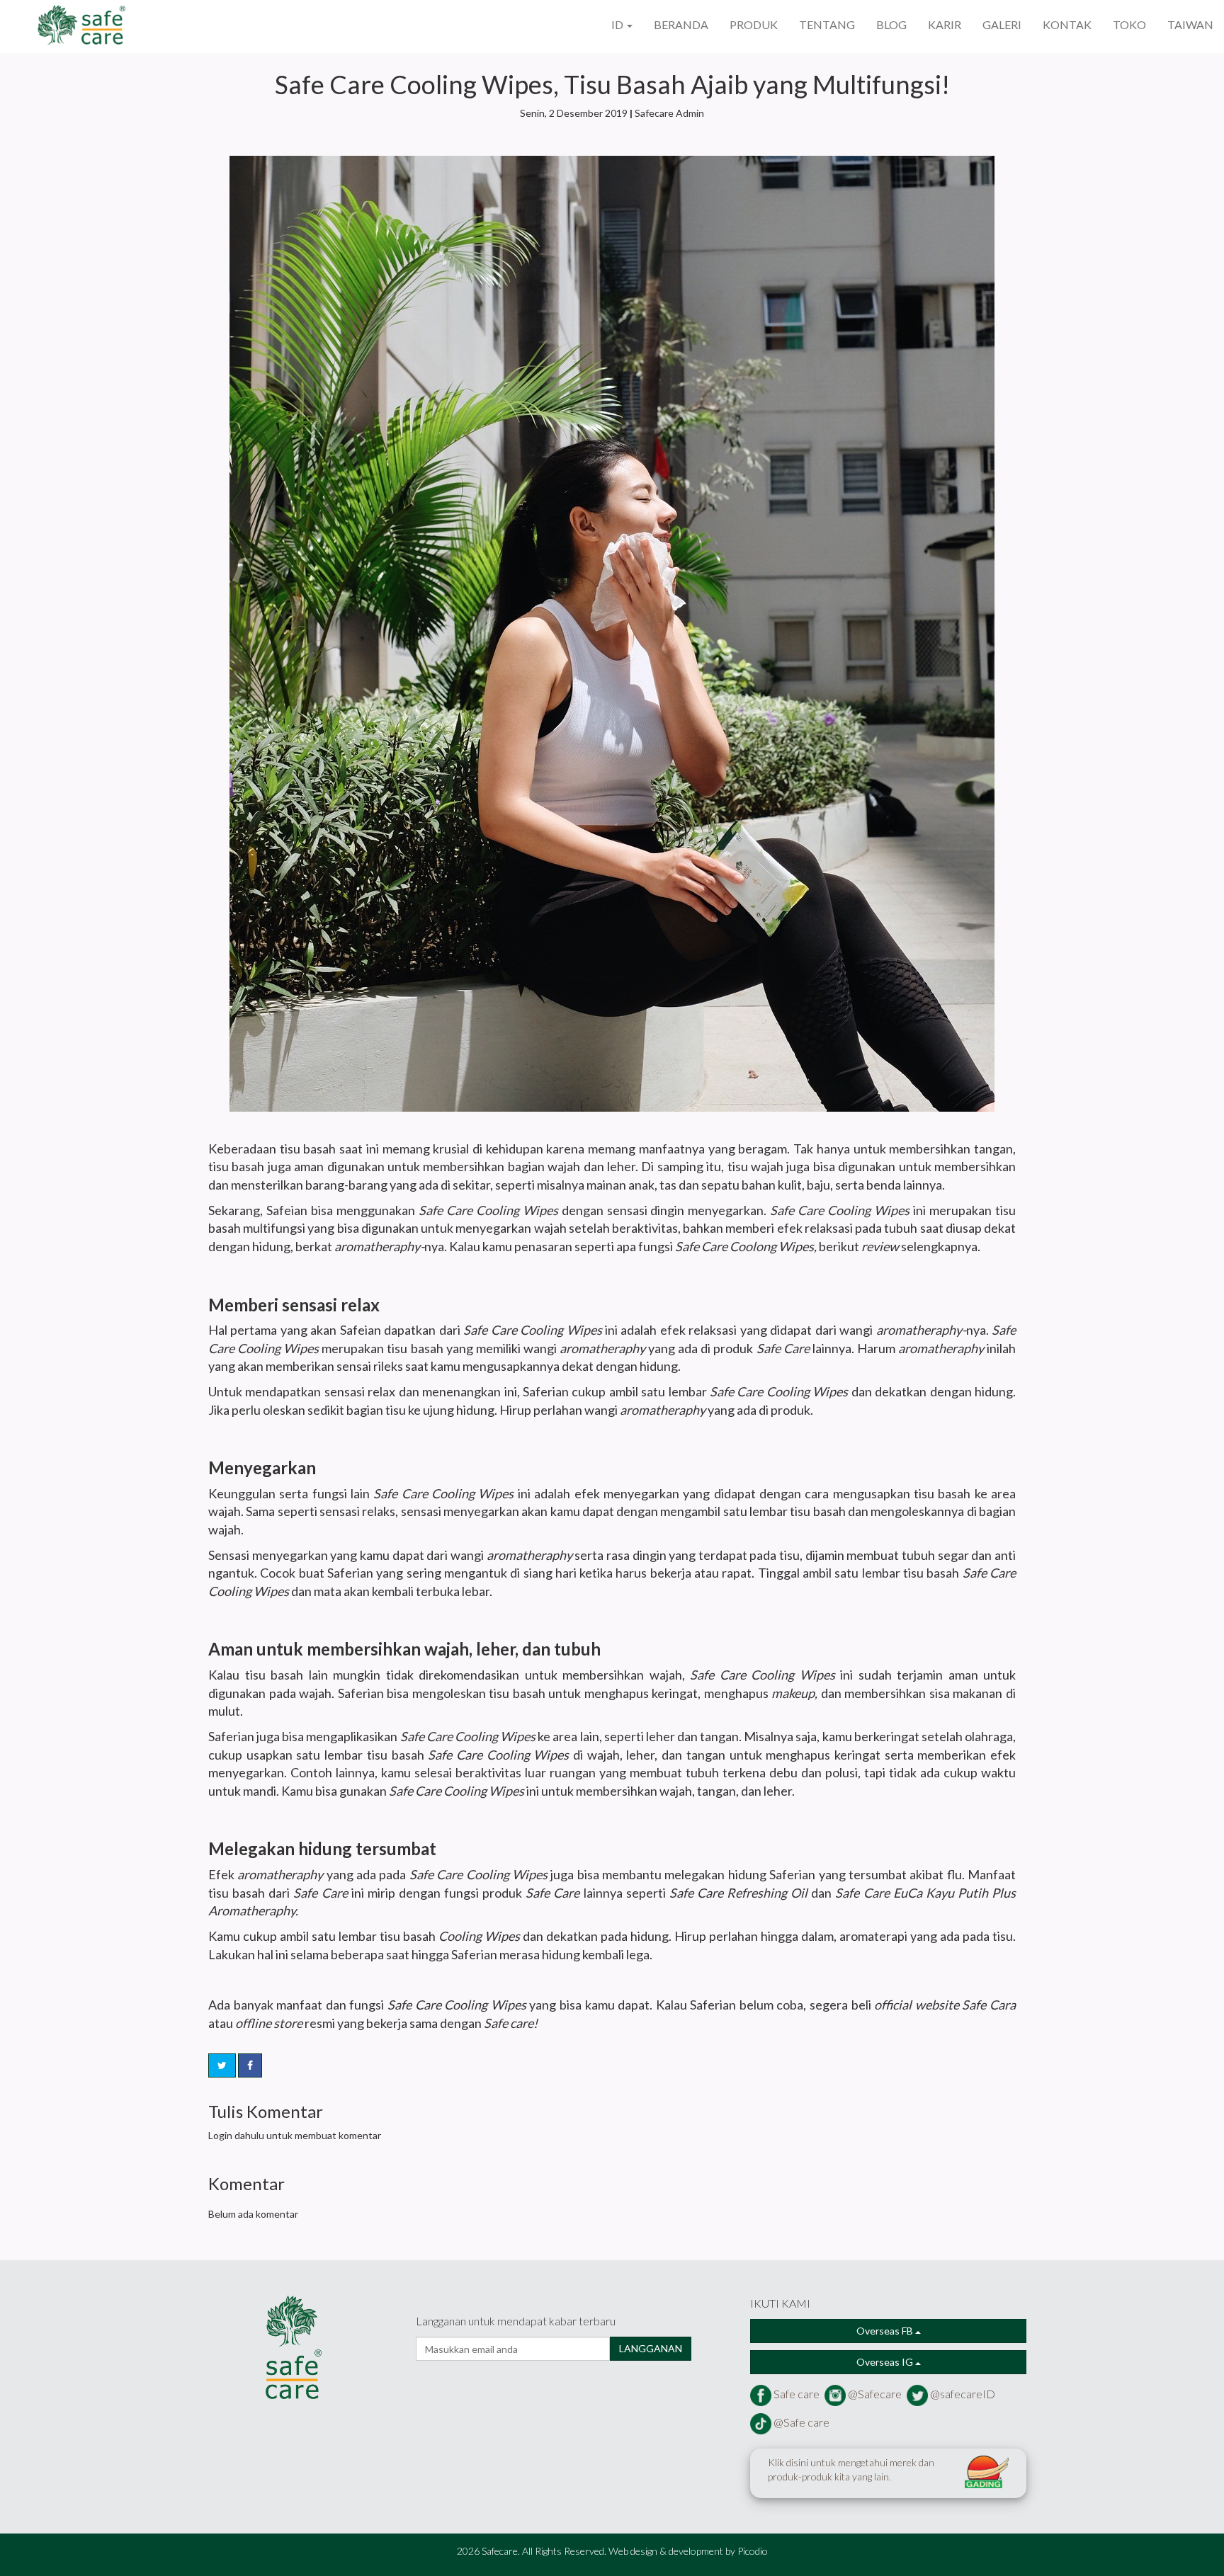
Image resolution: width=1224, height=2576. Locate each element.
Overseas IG (886, 2362)
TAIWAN (1190, 24)
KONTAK (1067, 24)
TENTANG (827, 24)
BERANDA (681, 24)
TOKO (1129, 24)
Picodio (753, 2551)
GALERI (1002, 24)
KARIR (945, 24)
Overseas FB (886, 2331)
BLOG (891, 24)
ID (618, 24)
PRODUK (754, 24)
